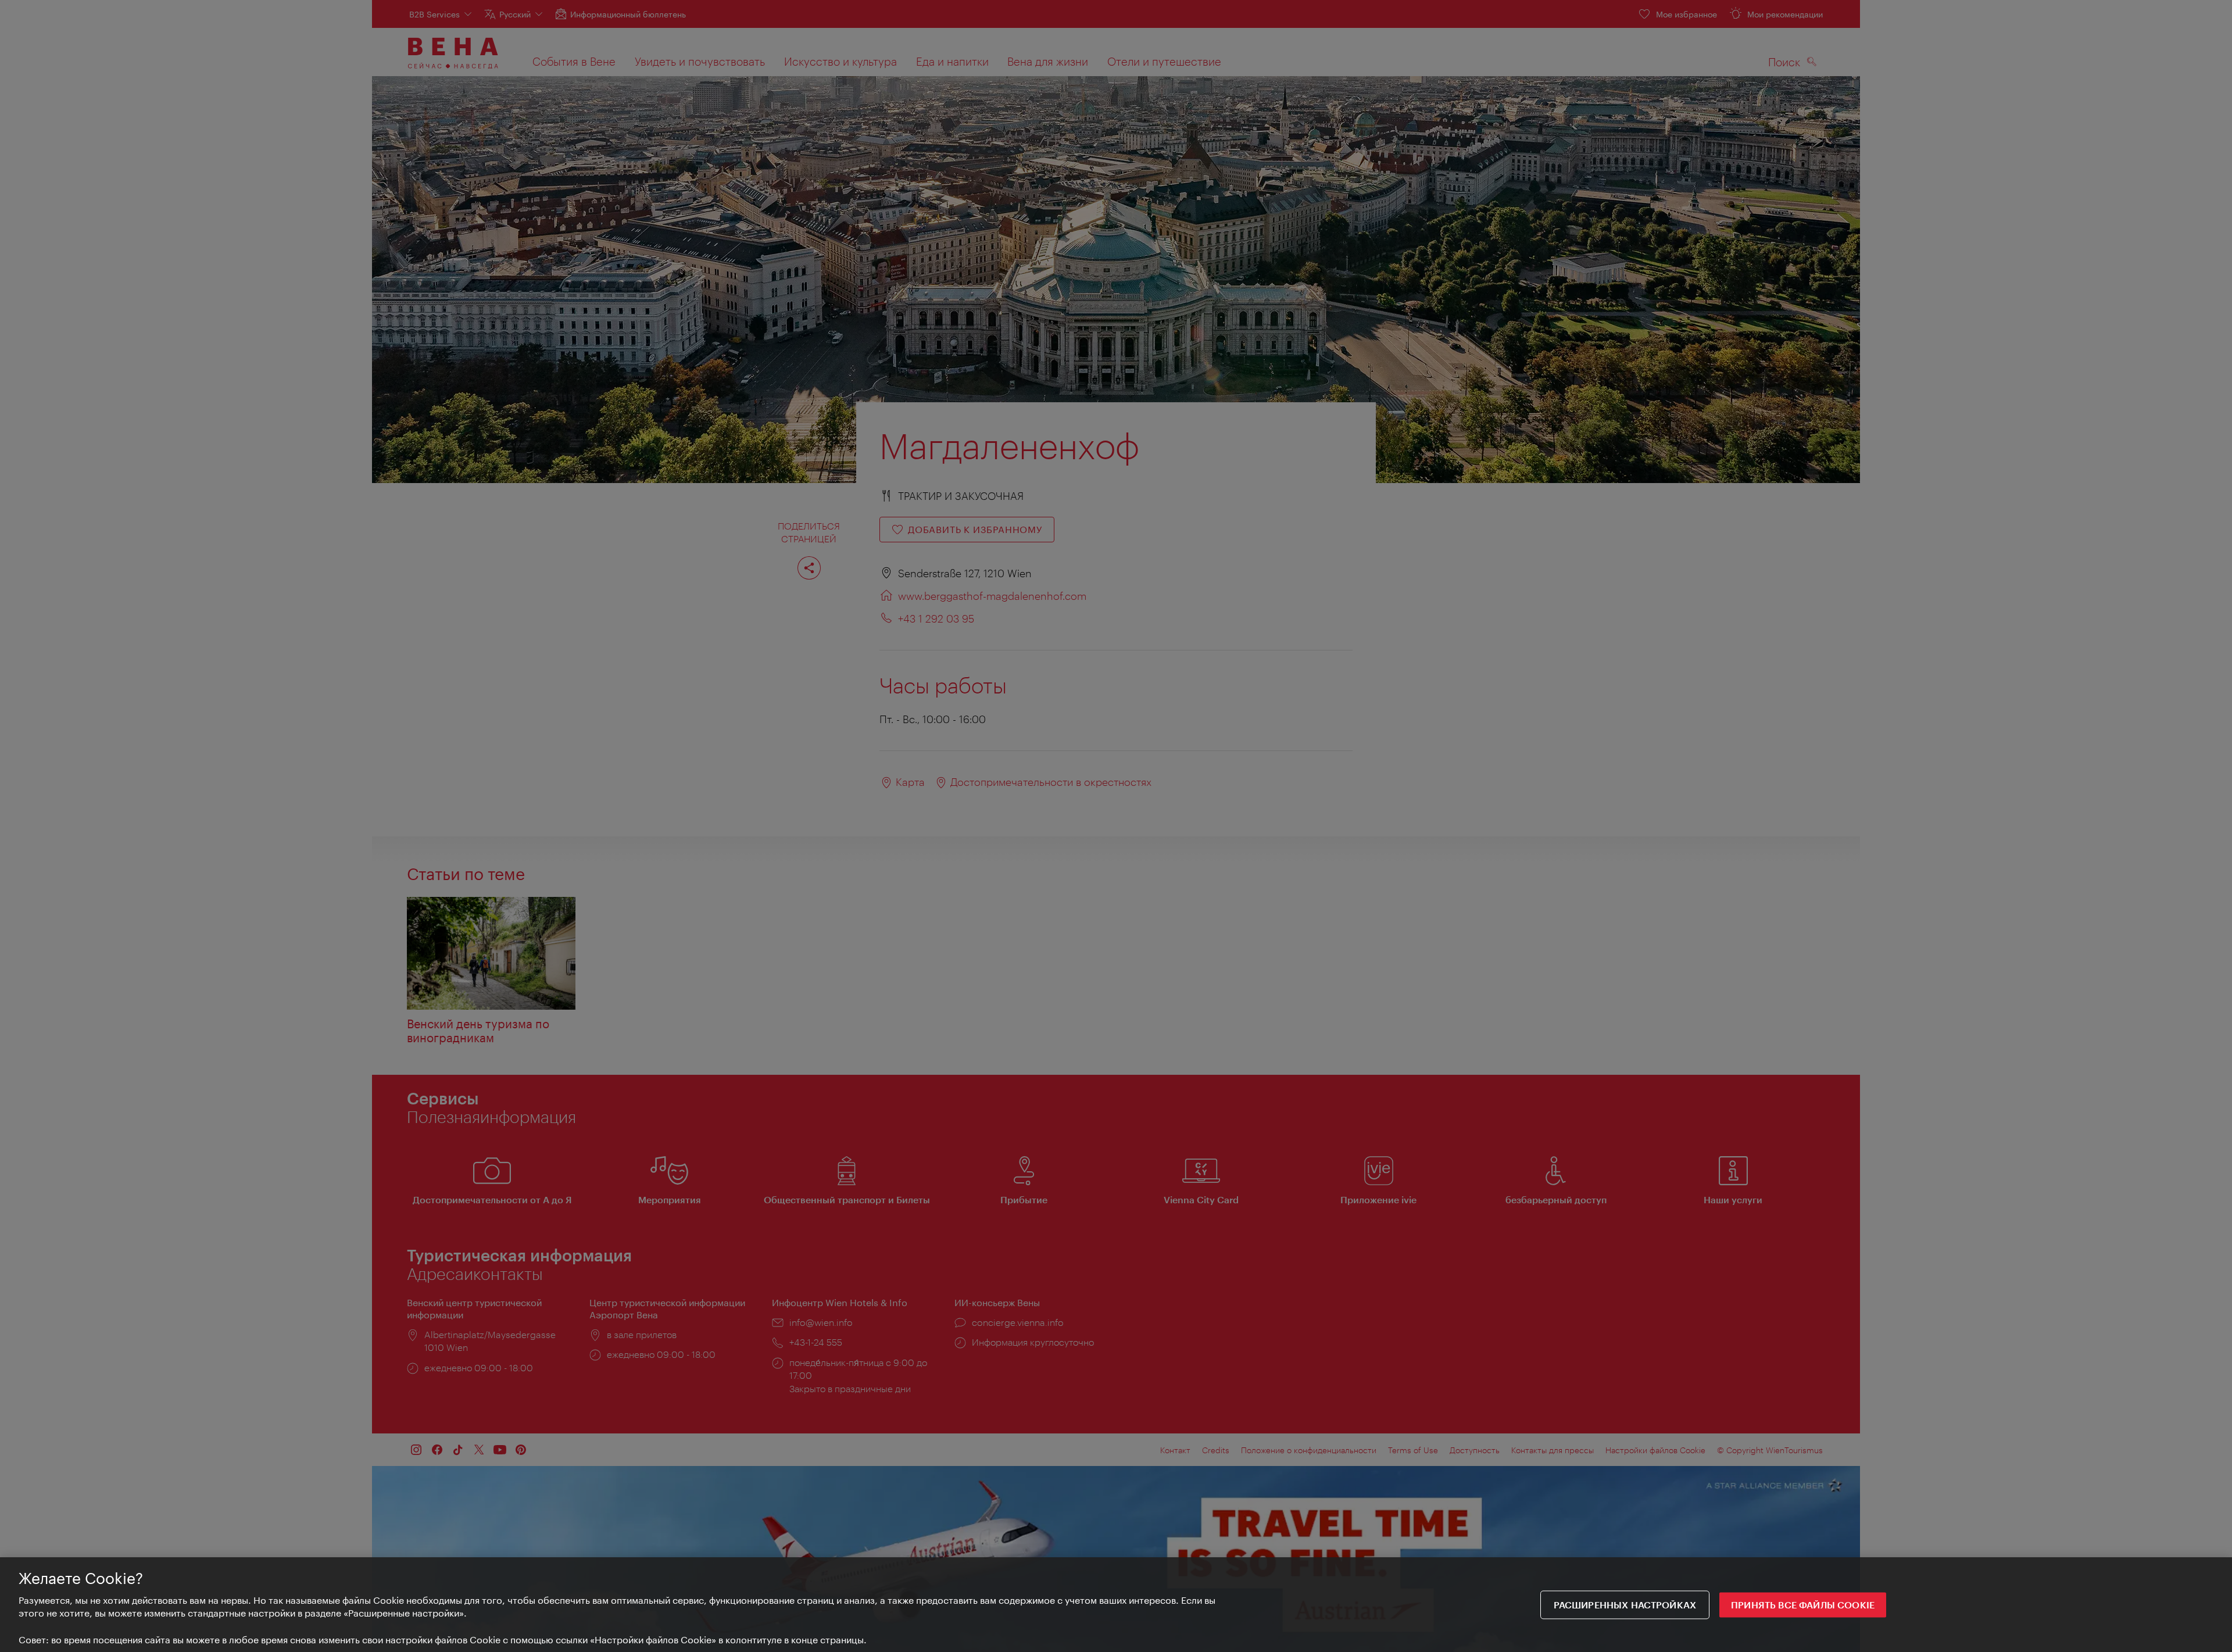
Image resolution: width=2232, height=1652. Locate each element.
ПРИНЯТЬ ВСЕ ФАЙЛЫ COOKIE (1803, 1605)
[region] (1116, 1605)
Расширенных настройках (1625, 1605)
